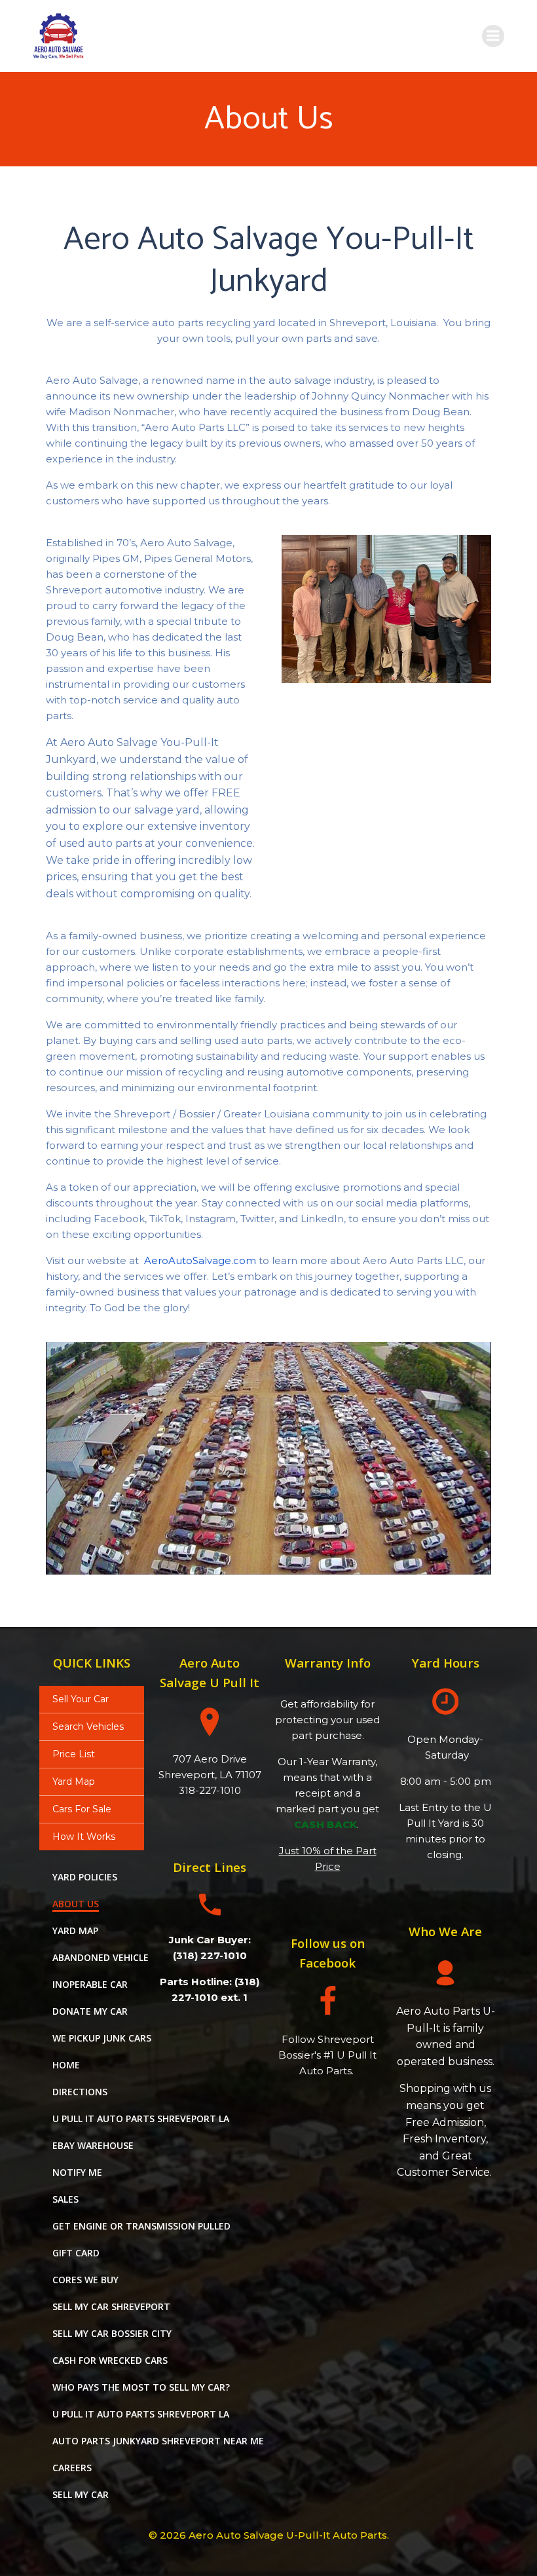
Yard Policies (85, 1877)
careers (72, 2468)
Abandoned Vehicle (101, 1957)
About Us (76, 1904)
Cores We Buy (85, 2280)
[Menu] (493, 36)
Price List (74, 1754)
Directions (80, 2092)
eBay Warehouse (93, 2145)
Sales (65, 2199)
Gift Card (76, 2253)
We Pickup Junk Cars (102, 2038)
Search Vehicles (88, 1727)
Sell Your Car (81, 1699)
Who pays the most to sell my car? (141, 2387)
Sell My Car (81, 2494)
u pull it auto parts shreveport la (141, 2119)
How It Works (84, 1837)
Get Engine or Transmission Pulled (141, 2226)
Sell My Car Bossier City (112, 2333)
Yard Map (74, 1782)
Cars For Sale (82, 1809)
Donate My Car (90, 2011)
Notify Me (77, 2172)
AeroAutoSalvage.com (200, 1260)
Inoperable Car (90, 1984)
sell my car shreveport (111, 2306)
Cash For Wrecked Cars (110, 2360)
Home (66, 2065)
